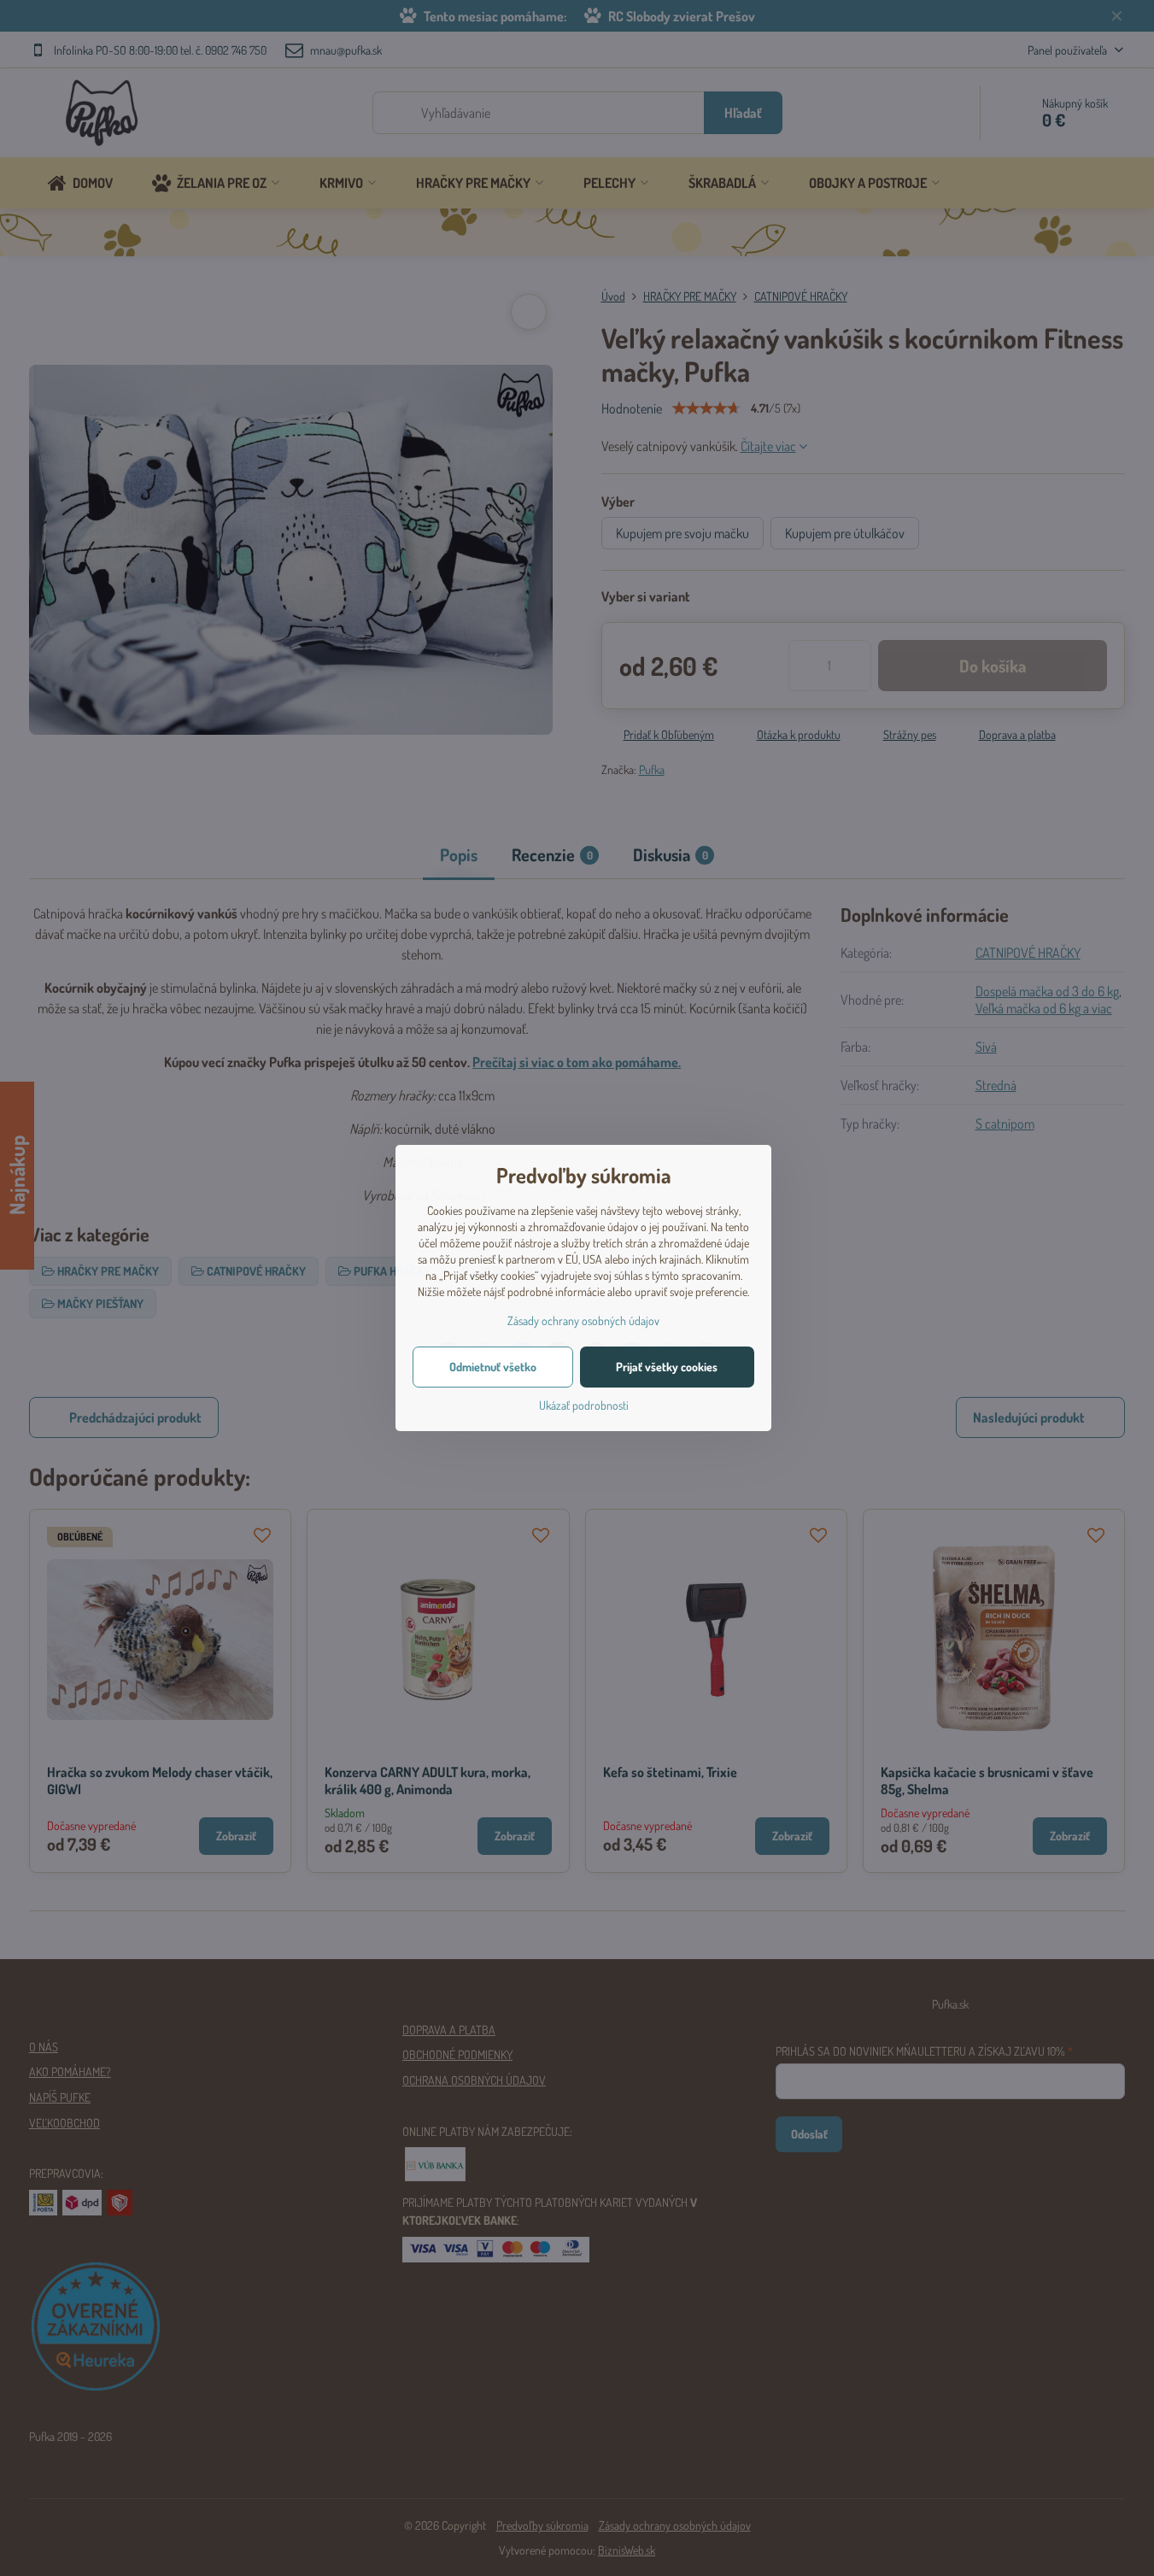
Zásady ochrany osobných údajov (583, 1320)
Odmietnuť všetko (493, 1367)
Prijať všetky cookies (667, 1367)
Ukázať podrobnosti (584, 1405)
